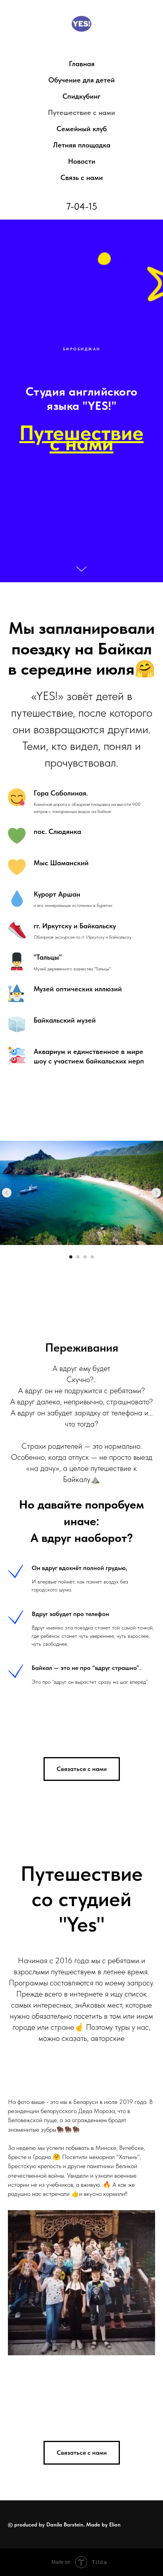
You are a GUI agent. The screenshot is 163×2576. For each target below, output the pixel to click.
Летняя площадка (82, 145)
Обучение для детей (81, 80)
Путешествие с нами (81, 112)
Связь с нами (82, 177)
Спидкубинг (81, 96)
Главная (82, 64)
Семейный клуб (82, 129)
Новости (82, 161)
